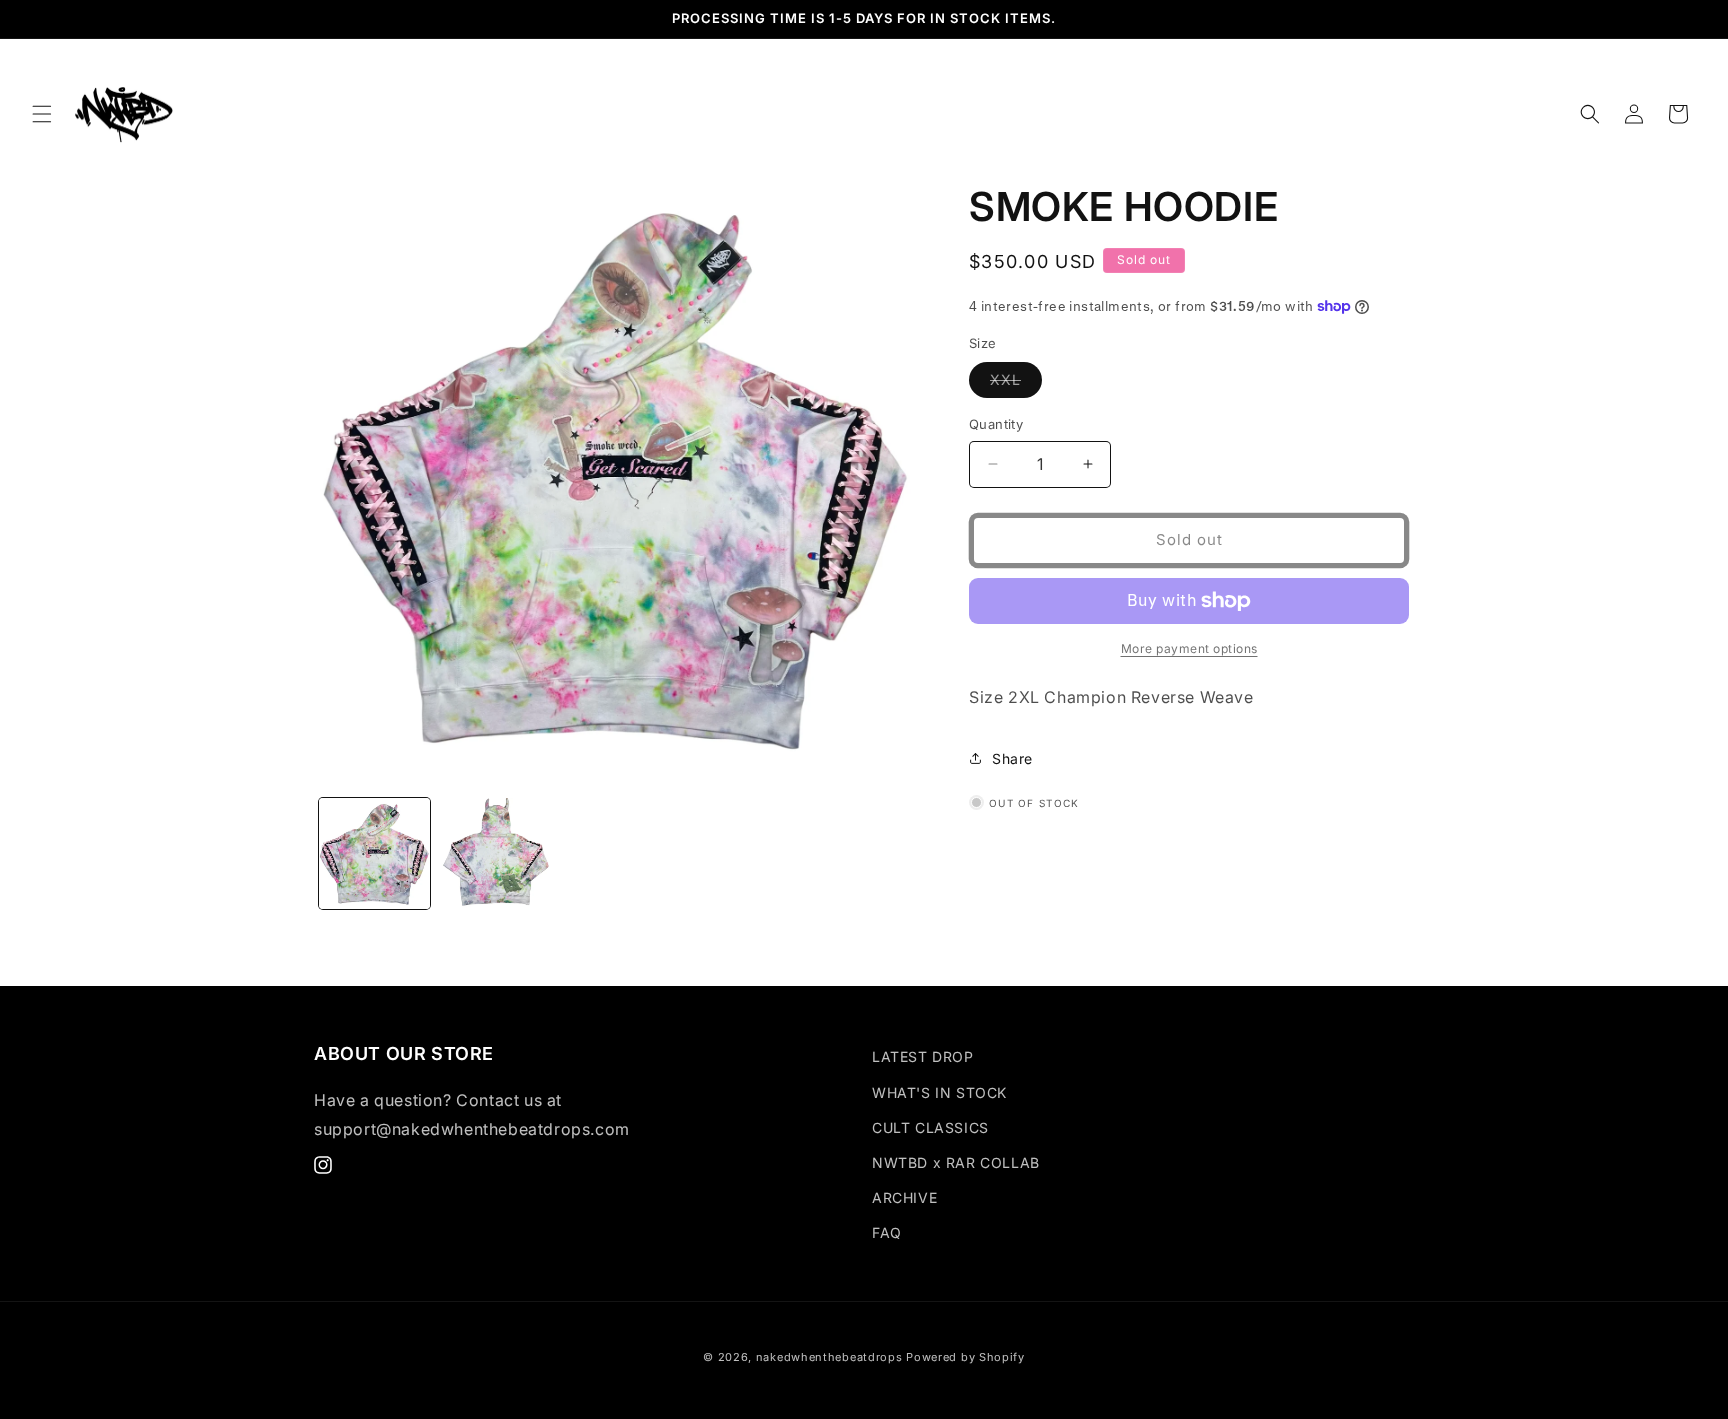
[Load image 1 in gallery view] (374, 853)
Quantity (996, 424)
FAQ (887, 1232)
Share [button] (1012, 758)
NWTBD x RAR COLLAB (956, 1162)
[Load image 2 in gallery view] (495, 853)
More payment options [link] (1189, 648)
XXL (1016, 384)
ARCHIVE (904, 1197)
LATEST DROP (923, 1056)
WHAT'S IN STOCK (939, 1092)
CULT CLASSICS (930, 1127)
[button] (42, 114)
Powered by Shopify (965, 1357)
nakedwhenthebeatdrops (829, 1357)
